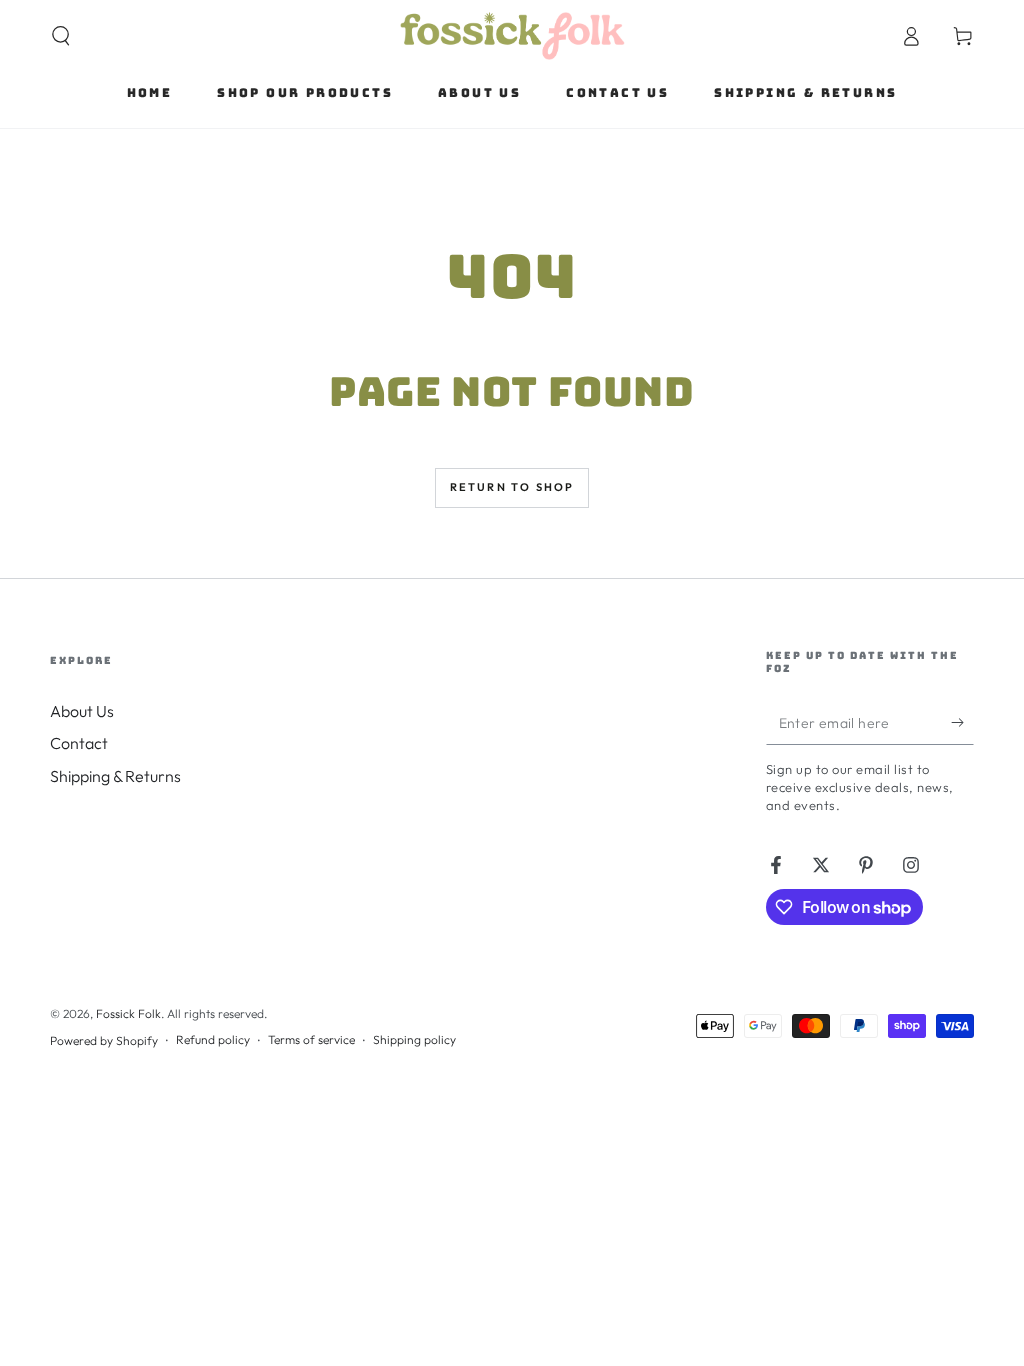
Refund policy (213, 1039)
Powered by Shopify (104, 1040)
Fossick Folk (128, 1013)
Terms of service (311, 1039)
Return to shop (512, 487)
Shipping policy (414, 1039)
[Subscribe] (962, 722)
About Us (82, 711)
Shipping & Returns (115, 776)
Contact (79, 743)
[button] (61, 36)
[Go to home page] (512, 36)
